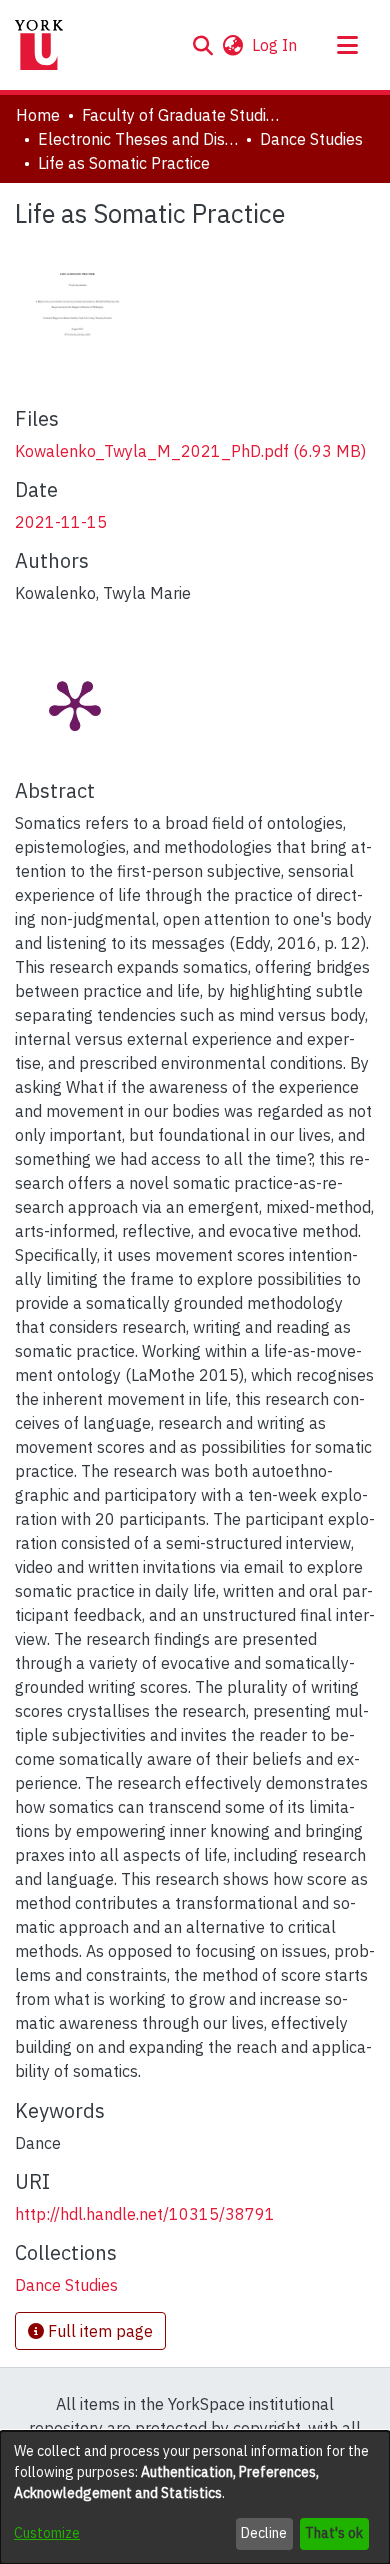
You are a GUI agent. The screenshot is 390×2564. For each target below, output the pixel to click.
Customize (47, 2533)
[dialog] (195, 2497)
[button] (202, 45)
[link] (190, 451)
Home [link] (38, 115)
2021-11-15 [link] (61, 522)
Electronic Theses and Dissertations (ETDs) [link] (138, 139)
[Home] (39, 45)
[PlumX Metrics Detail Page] (75, 704)
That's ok (334, 2533)
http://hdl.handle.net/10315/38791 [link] (145, 2214)
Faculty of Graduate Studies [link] (182, 115)
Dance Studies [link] (311, 139)
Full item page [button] (98, 2331)
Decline (264, 2533)
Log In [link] (275, 45)
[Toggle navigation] (347, 45)
